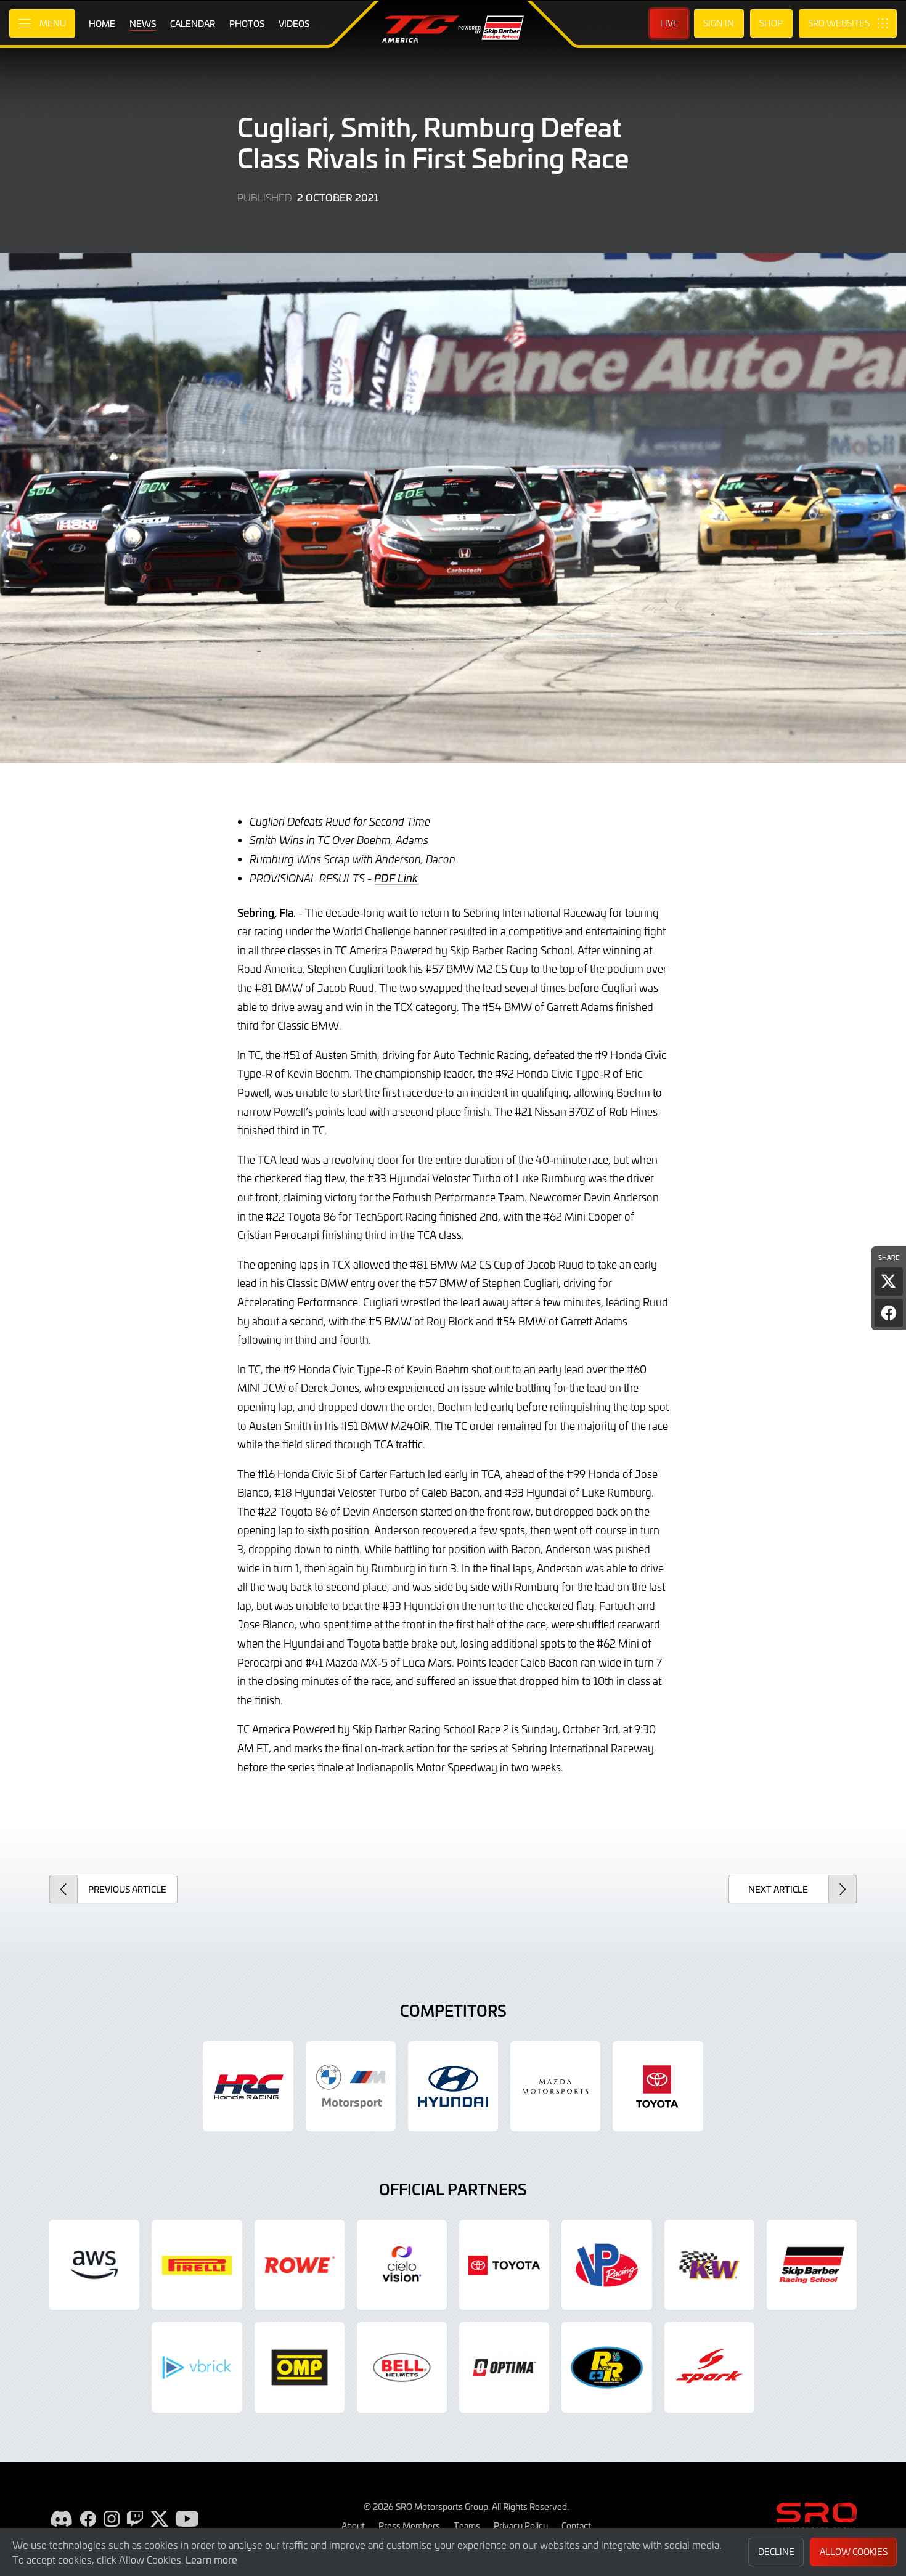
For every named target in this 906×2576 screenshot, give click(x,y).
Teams (467, 2525)
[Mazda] (555, 2086)
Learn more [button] (211, 2559)
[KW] (709, 2265)
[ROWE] (300, 2265)
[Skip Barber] (812, 2265)
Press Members (409, 2525)
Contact (576, 2525)
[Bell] (402, 2367)
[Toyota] (504, 2265)
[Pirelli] (197, 2265)
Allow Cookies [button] (854, 2552)
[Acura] (248, 2086)
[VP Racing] (606, 2265)
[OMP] (300, 2367)
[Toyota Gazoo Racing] (658, 2086)
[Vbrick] (197, 2367)
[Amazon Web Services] (94, 2265)
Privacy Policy (521, 2525)
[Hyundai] (453, 2086)
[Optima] (504, 2367)
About (353, 2525)
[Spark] (709, 2367)
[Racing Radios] (606, 2367)
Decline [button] (776, 2552)
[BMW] (351, 2086)
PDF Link (396, 878)
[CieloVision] (402, 2265)
